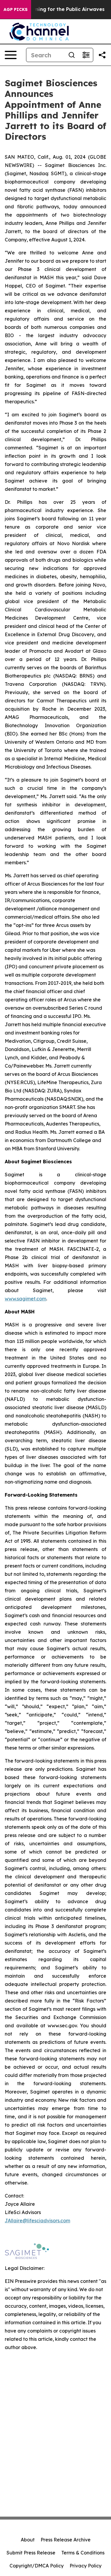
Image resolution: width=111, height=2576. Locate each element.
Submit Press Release (31, 2553)
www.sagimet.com (25, 1299)
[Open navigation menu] (11, 55)
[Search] (72, 55)
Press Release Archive (66, 2540)
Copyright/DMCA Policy (37, 2566)
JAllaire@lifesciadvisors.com (37, 2221)
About (28, 2540)
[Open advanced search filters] (86, 55)
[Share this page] (102, 55)
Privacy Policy (86, 2566)
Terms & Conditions (83, 2553)
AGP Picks (16, 9)
